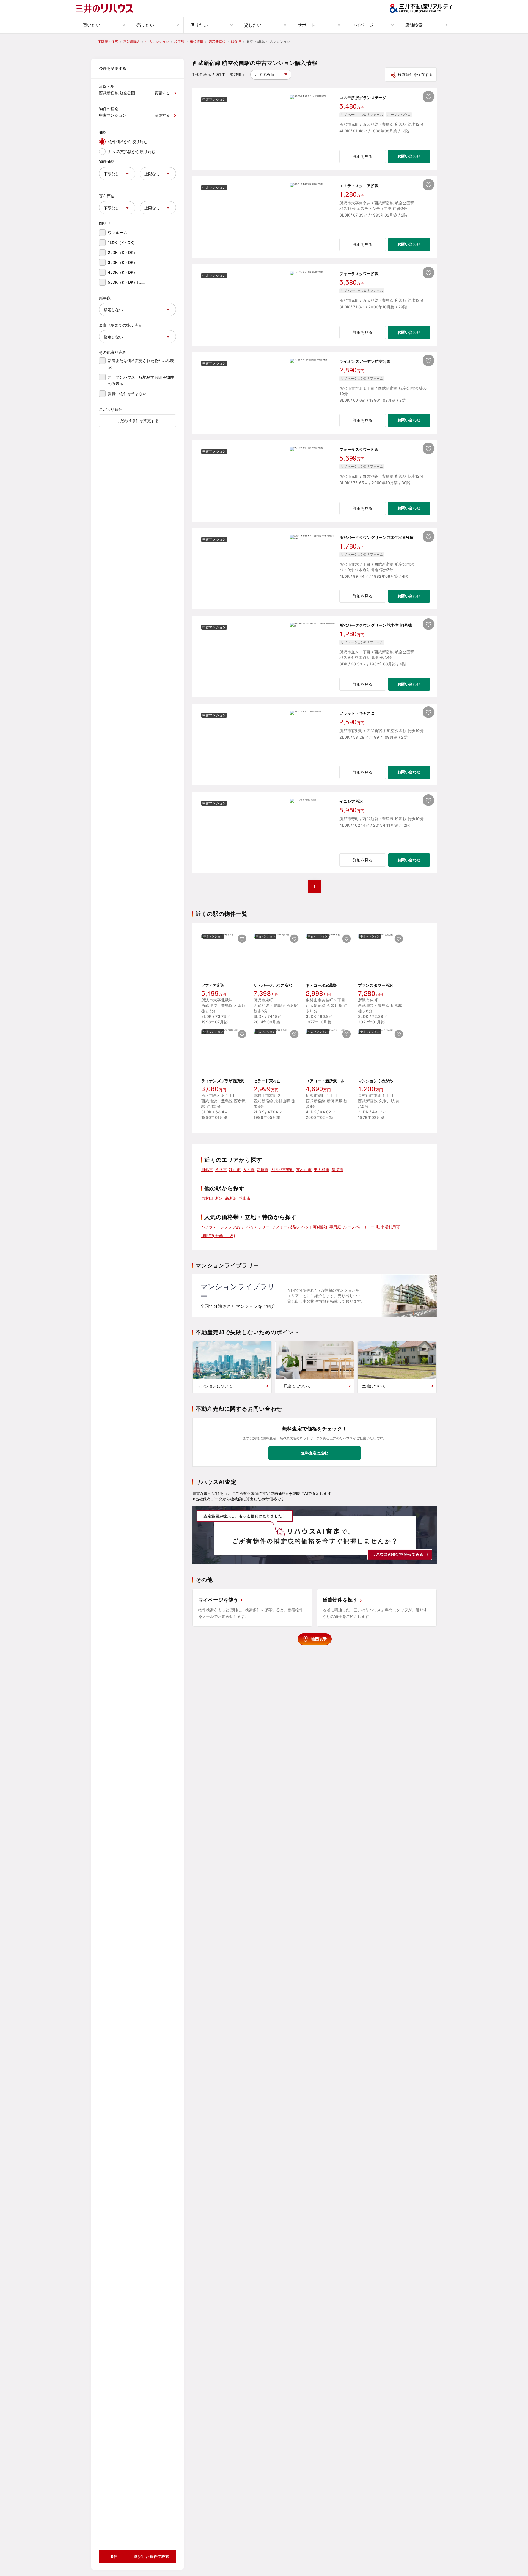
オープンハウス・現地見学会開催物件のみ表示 (141, 380)
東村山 (207, 1198)
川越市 (207, 1170)
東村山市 (304, 1170)
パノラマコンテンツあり (223, 1227)
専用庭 (335, 1227)
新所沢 (231, 1198)
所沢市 (221, 1170)
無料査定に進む (315, 1453)
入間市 (249, 1170)
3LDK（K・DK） (123, 262)
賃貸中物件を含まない (127, 394)
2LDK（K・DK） (123, 252)
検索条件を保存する (415, 74)
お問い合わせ (409, 156)
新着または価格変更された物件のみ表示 (141, 364)
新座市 (263, 1170)
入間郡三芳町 (282, 1170)
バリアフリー (258, 1227)
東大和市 (322, 1170)
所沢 (219, 1198)
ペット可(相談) (314, 1227)
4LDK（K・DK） (123, 272)
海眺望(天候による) (218, 1236)
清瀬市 (337, 1170)
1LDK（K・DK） (122, 242)
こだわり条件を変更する (137, 420)
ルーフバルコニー (359, 1227)
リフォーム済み (285, 1227)
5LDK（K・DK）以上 (127, 282)
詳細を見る (363, 156)
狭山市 (235, 1170)
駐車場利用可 (388, 1227)
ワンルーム (118, 233)
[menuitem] (103, 25)
